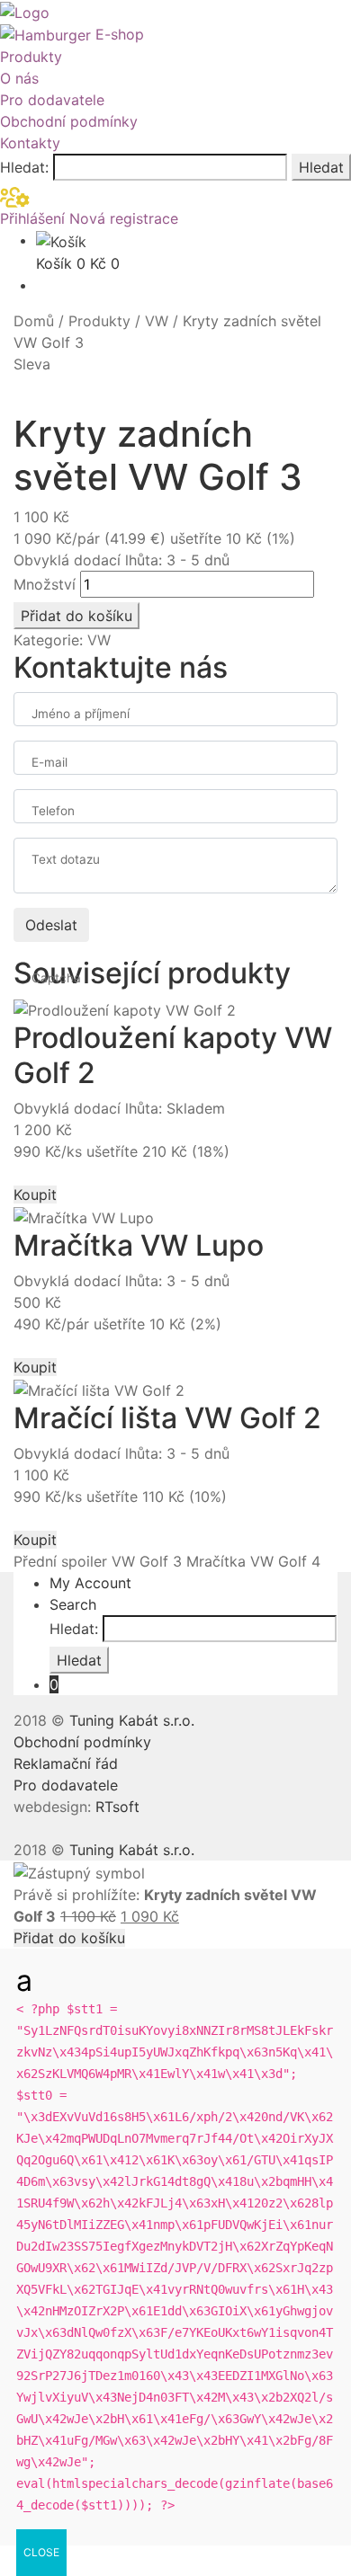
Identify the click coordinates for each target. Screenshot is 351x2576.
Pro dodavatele (52, 100)
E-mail (49, 762)
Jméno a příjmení (81, 714)
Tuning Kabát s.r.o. (132, 1720)
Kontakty (30, 143)
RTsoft (117, 1807)
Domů (34, 321)
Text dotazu (66, 859)
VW (157, 321)
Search (73, 1604)
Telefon (53, 811)
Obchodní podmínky (69, 121)
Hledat (321, 167)
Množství (45, 584)
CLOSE (41, 2552)
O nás (19, 78)
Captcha (56, 978)
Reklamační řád (66, 1763)
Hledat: (24, 167)
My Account (90, 1583)
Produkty (31, 57)
